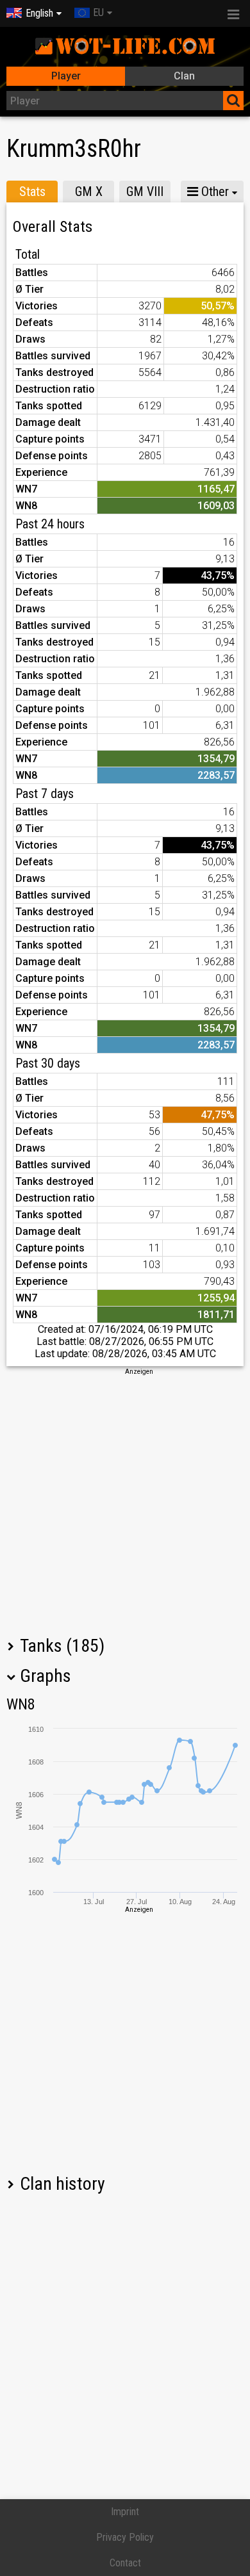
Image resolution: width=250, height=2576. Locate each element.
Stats (32, 192)
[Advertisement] (125, 1501)
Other (213, 192)
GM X (89, 192)
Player (66, 76)
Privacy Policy (125, 2537)
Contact (125, 2563)
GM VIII (145, 192)
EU (98, 12)
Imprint (125, 2512)
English (39, 13)
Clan (184, 76)
